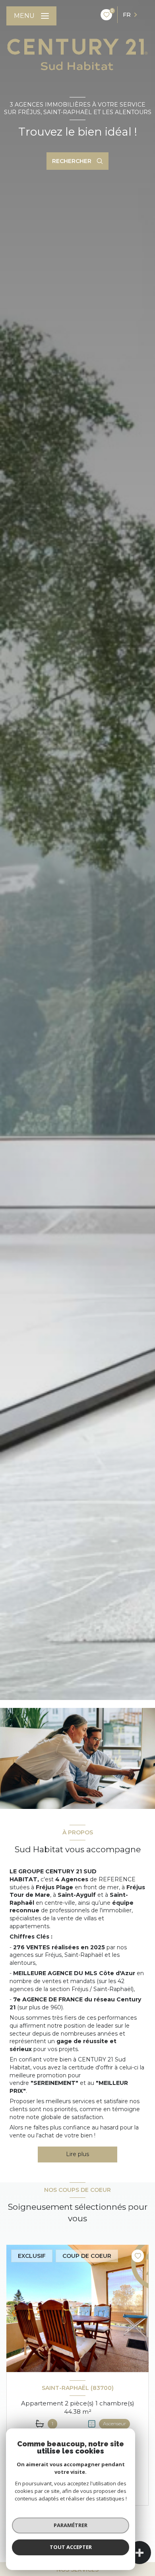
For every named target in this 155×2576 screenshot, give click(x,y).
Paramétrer (71, 2525)
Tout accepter (71, 2547)
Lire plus (77, 2154)
